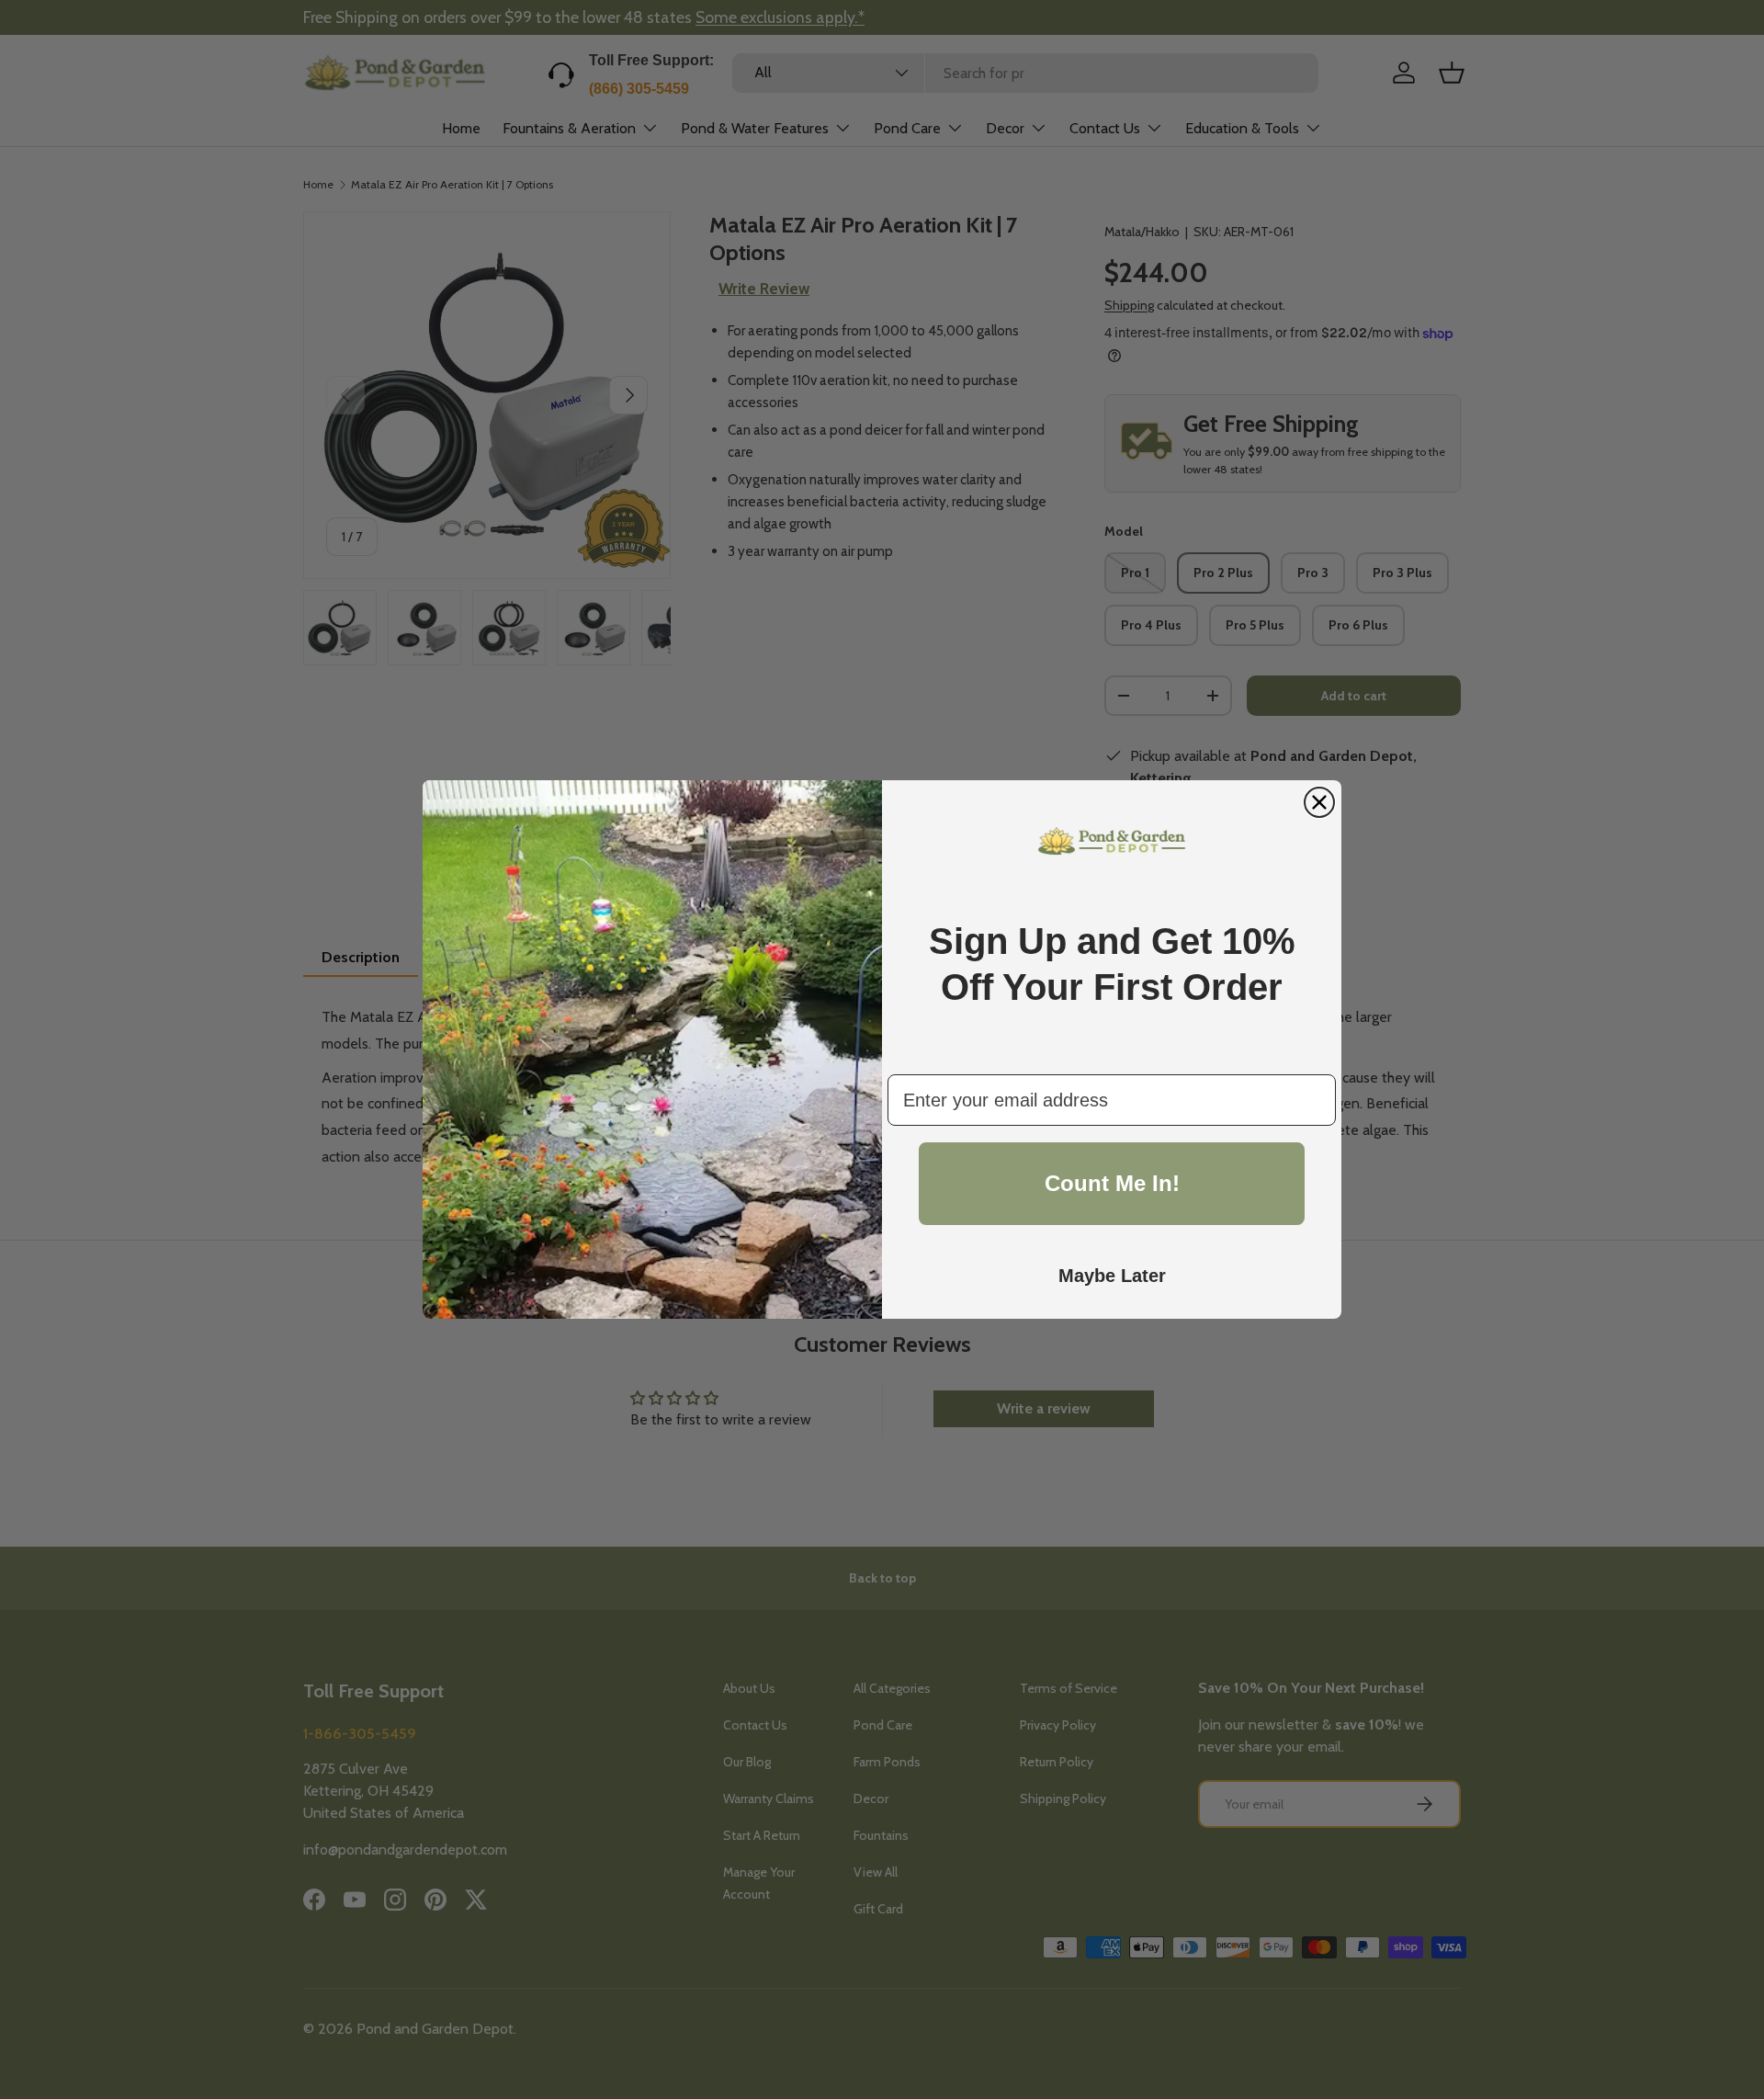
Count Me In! (1112, 1183)
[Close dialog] (1319, 802)
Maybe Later (1112, 1276)
